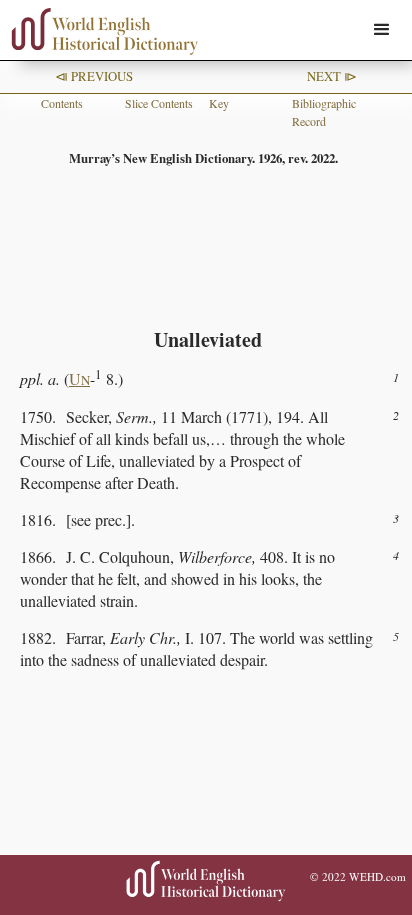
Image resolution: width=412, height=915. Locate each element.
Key (219, 103)
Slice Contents (159, 103)
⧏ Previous (94, 76)
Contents (62, 103)
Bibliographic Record (324, 112)
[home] (100, 31)
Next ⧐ (332, 76)
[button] (382, 30)
